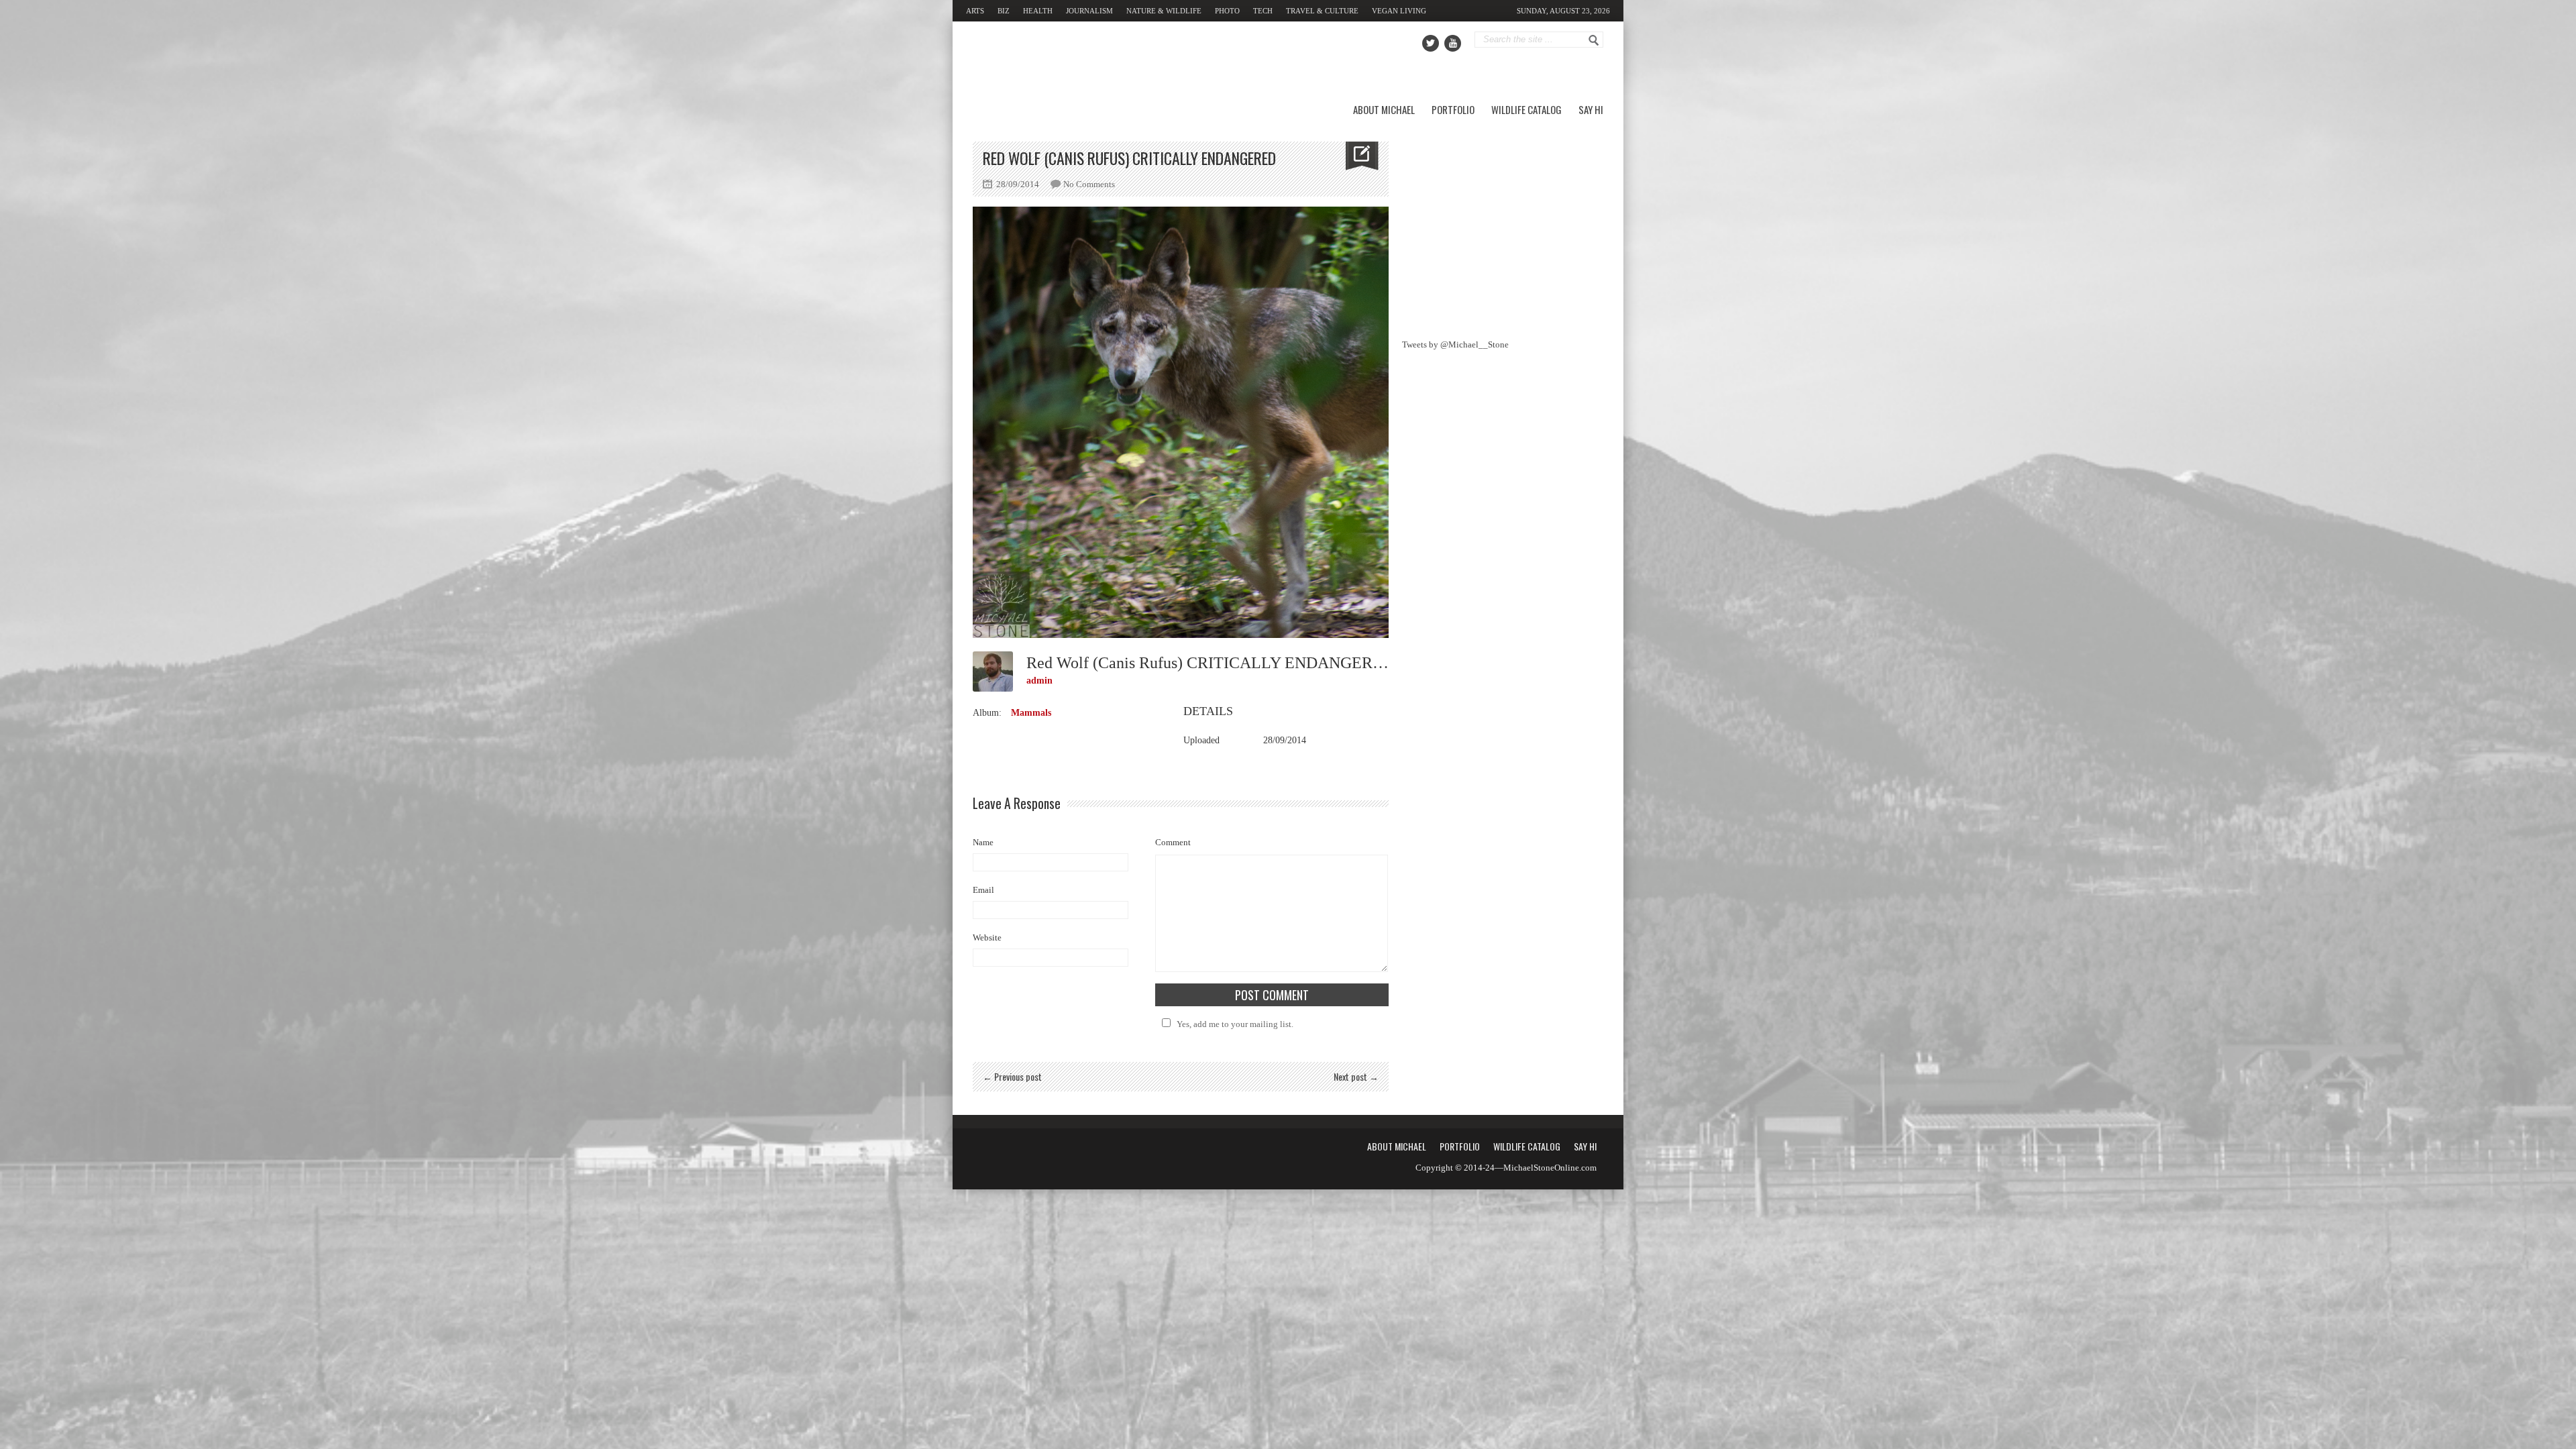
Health (1038, 11)
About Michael (1384, 109)
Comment (1173, 842)
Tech (1263, 11)
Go (1594, 40)
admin (1039, 681)
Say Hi (1591, 109)
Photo (1227, 11)
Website (987, 937)
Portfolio (1453, 109)
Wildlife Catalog (1526, 109)
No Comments (1089, 184)
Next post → (1356, 1076)
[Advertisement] (1503, 225)
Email (983, 890)
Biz (1004, 11)
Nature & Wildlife (1164, 11)
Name (983, 842)
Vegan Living (1399, 11)
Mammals (1031, 713)
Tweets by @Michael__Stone (1455, 344)
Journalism (1089, 11)
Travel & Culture (1322, 11)
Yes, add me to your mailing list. (1235, 1024)
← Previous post (1012, 1076)
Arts (975, 11)
